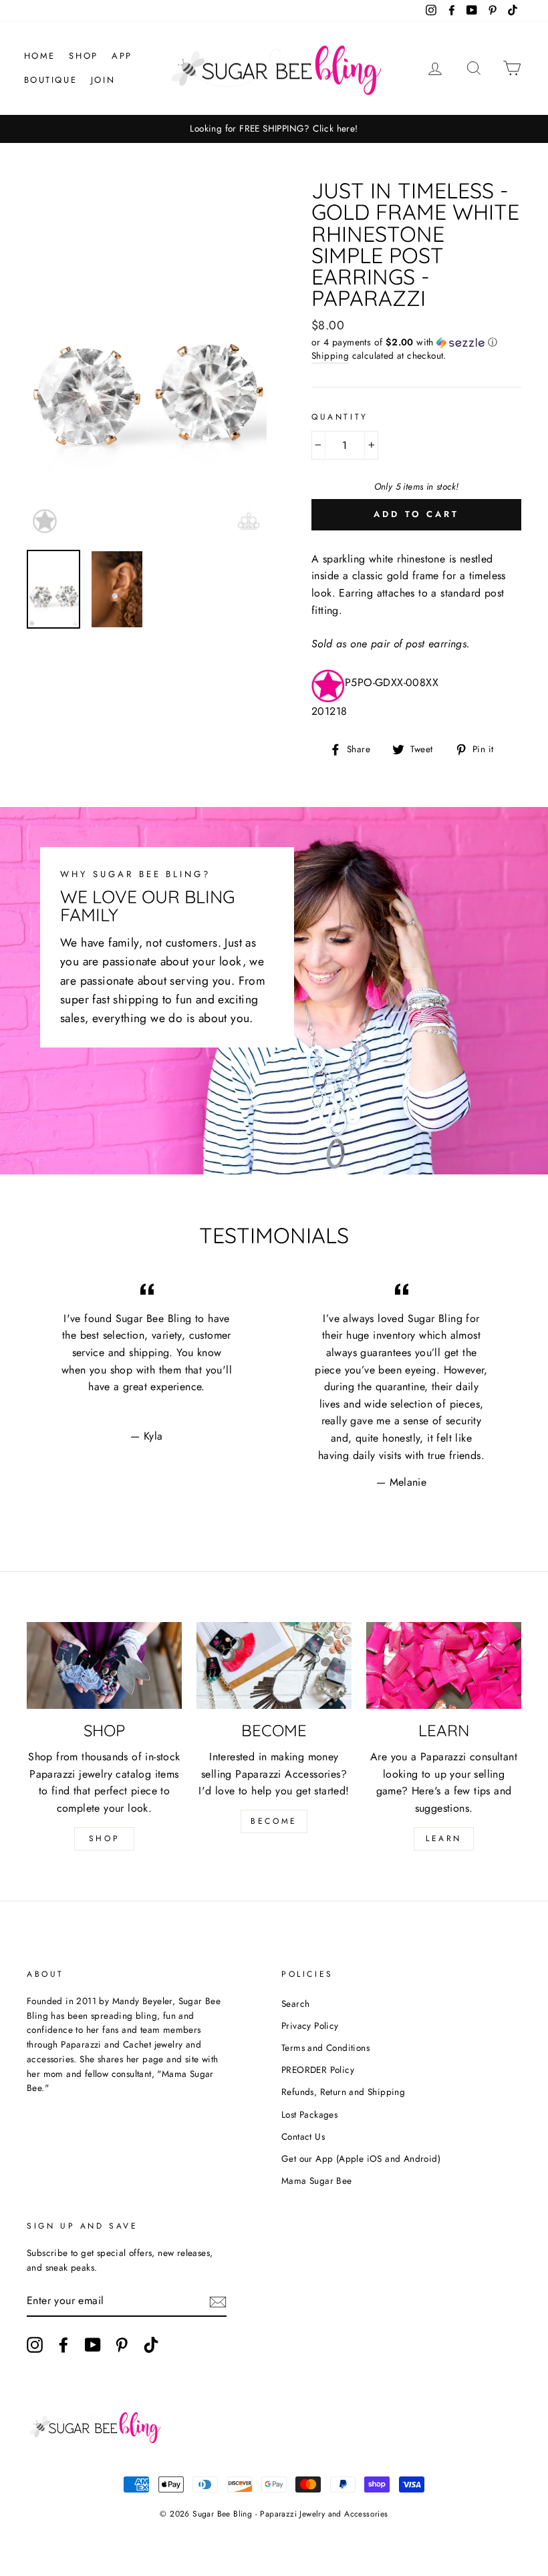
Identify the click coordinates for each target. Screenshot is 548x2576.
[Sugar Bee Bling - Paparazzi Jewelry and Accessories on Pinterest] (122, 2345)
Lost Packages (309, 2114)
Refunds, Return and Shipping (343, 2092)
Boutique (51, 80)
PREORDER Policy (318, 2070)
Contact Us (303, 2136)
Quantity (340, 417)
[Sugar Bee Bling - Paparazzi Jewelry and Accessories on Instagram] (35, 2345)
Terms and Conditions (325, 2048)
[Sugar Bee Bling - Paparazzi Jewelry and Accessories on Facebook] (63, 2345)
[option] (274, 129)
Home (40, 56)
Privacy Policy (310, 2026)
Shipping (330, 355)
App (122, 56)
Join (103, 80)
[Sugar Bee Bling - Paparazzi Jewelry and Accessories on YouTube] (93, 2345)
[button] (416, 342)
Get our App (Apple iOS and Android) (361, 2158)
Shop (83, 56)
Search (295, 2003)
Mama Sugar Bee (317, 2181)
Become (274, 1821)
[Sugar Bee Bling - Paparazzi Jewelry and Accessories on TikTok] (151, 2345)
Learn (444, 1838)
